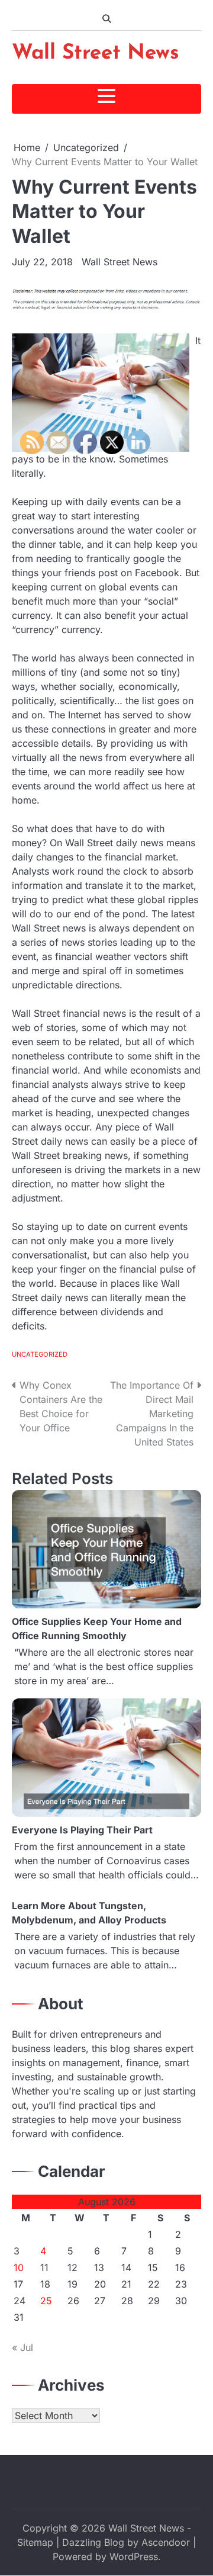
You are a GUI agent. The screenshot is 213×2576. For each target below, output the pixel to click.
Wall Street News (96, 54)
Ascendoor (166, 2542)
